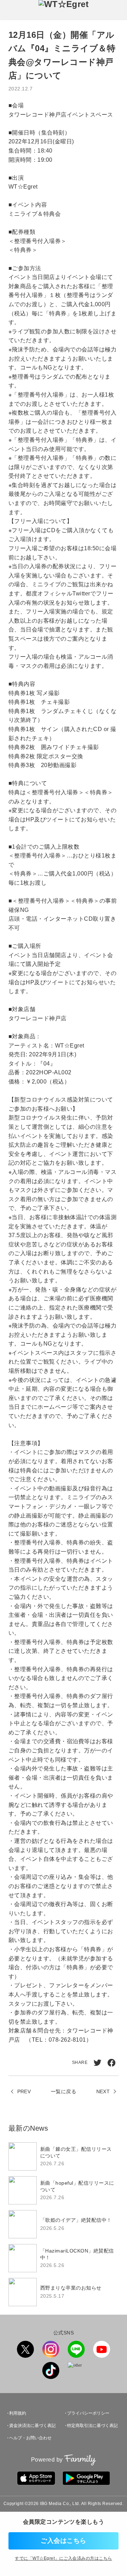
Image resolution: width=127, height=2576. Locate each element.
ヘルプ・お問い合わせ (30, 2438)
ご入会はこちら (63, 2541)
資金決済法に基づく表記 (32, 2426)
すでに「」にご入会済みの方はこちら (63, 2558)
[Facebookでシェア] (111, 2063)
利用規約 (18, 2413)
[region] (64, 2224)
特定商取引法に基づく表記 (92, 2426)
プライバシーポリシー (88, 2413)
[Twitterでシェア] (97, 2063)
